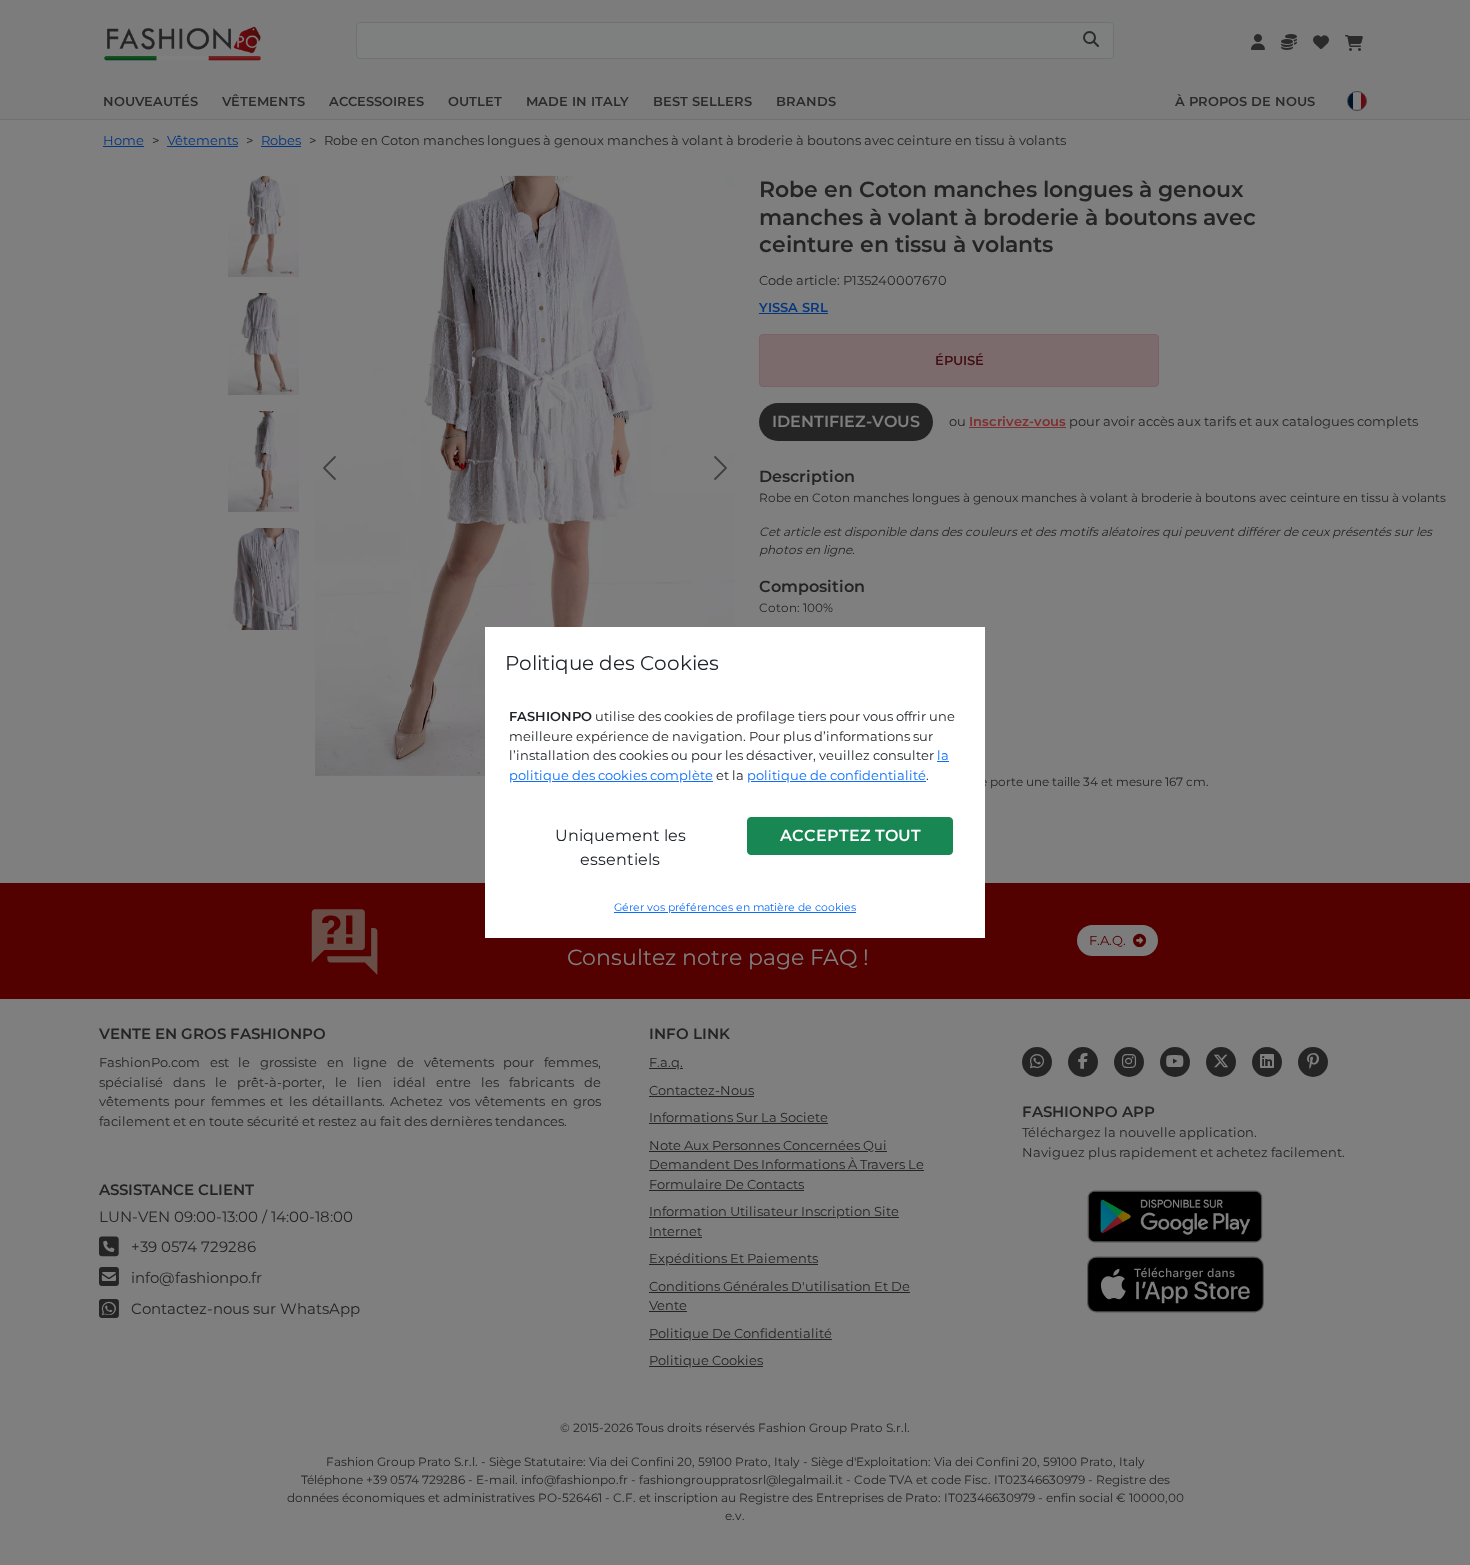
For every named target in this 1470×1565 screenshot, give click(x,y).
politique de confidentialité (836, 775)
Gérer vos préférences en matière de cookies (735, 907)
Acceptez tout (850, 835)
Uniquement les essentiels (620, 847)
